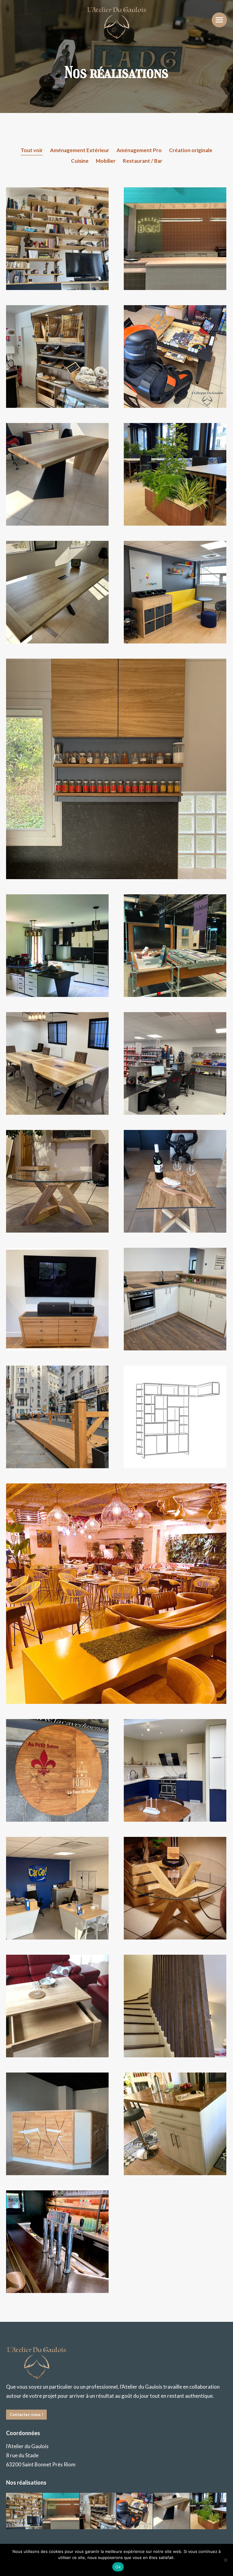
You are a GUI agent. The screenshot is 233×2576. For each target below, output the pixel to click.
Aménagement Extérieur (80, 150)
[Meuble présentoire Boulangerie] (98, 2511)
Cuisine (80, 161)
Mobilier (106, 161)
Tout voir (32, 150)
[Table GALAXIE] (135, 2511)
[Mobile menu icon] (219, 20)
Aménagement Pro (139, 150)
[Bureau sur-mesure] (172, 2511)
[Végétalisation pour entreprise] (209, 2511)
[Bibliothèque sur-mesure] (24, 2511)
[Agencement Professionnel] (61, 2511)
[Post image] (57, 239)
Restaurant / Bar (143, 161)
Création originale (191, 150)
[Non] (225, 2560)
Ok (118, 2567)
